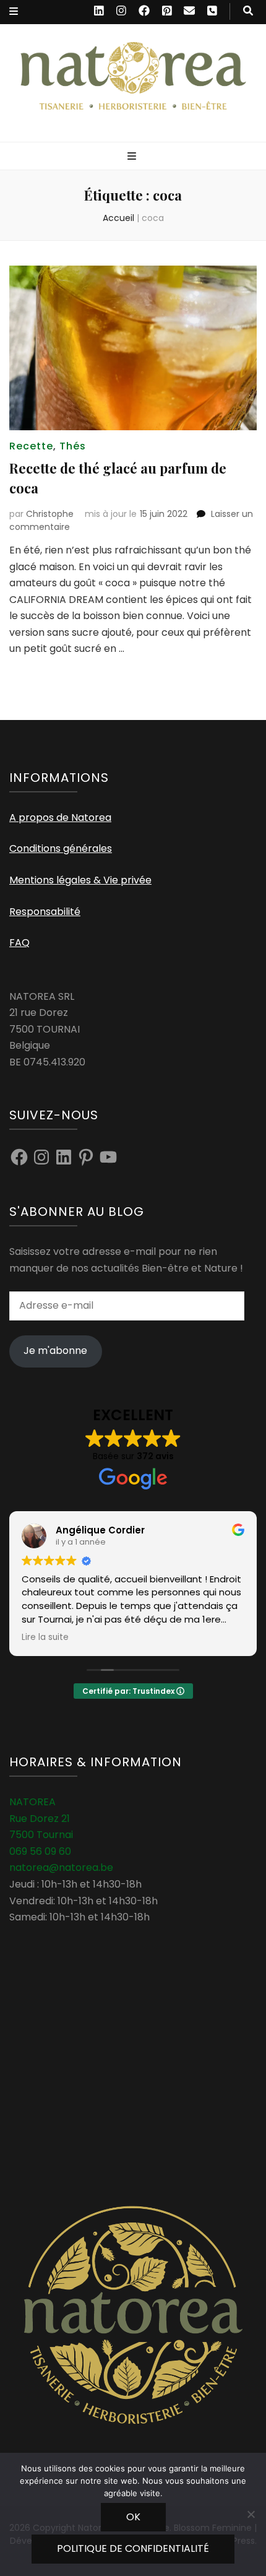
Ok (133, 2517)
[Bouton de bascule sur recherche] (248, 11)
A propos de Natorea (60, 817)
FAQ (19, 943)
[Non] (251, 2514)
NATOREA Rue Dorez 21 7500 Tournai (41, 1818)
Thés (73, 446)
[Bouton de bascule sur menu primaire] (133, 157)
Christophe (50, 514)
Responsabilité (45, 912)
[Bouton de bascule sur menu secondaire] (14, 12)
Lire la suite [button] (45, 1637)
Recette (31, 446)
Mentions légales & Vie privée (80, 880)
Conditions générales (61, 848)
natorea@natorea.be (61, 1867)
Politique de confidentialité (133, 2548)
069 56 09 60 (40, 1851)
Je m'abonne (55, 1351)
